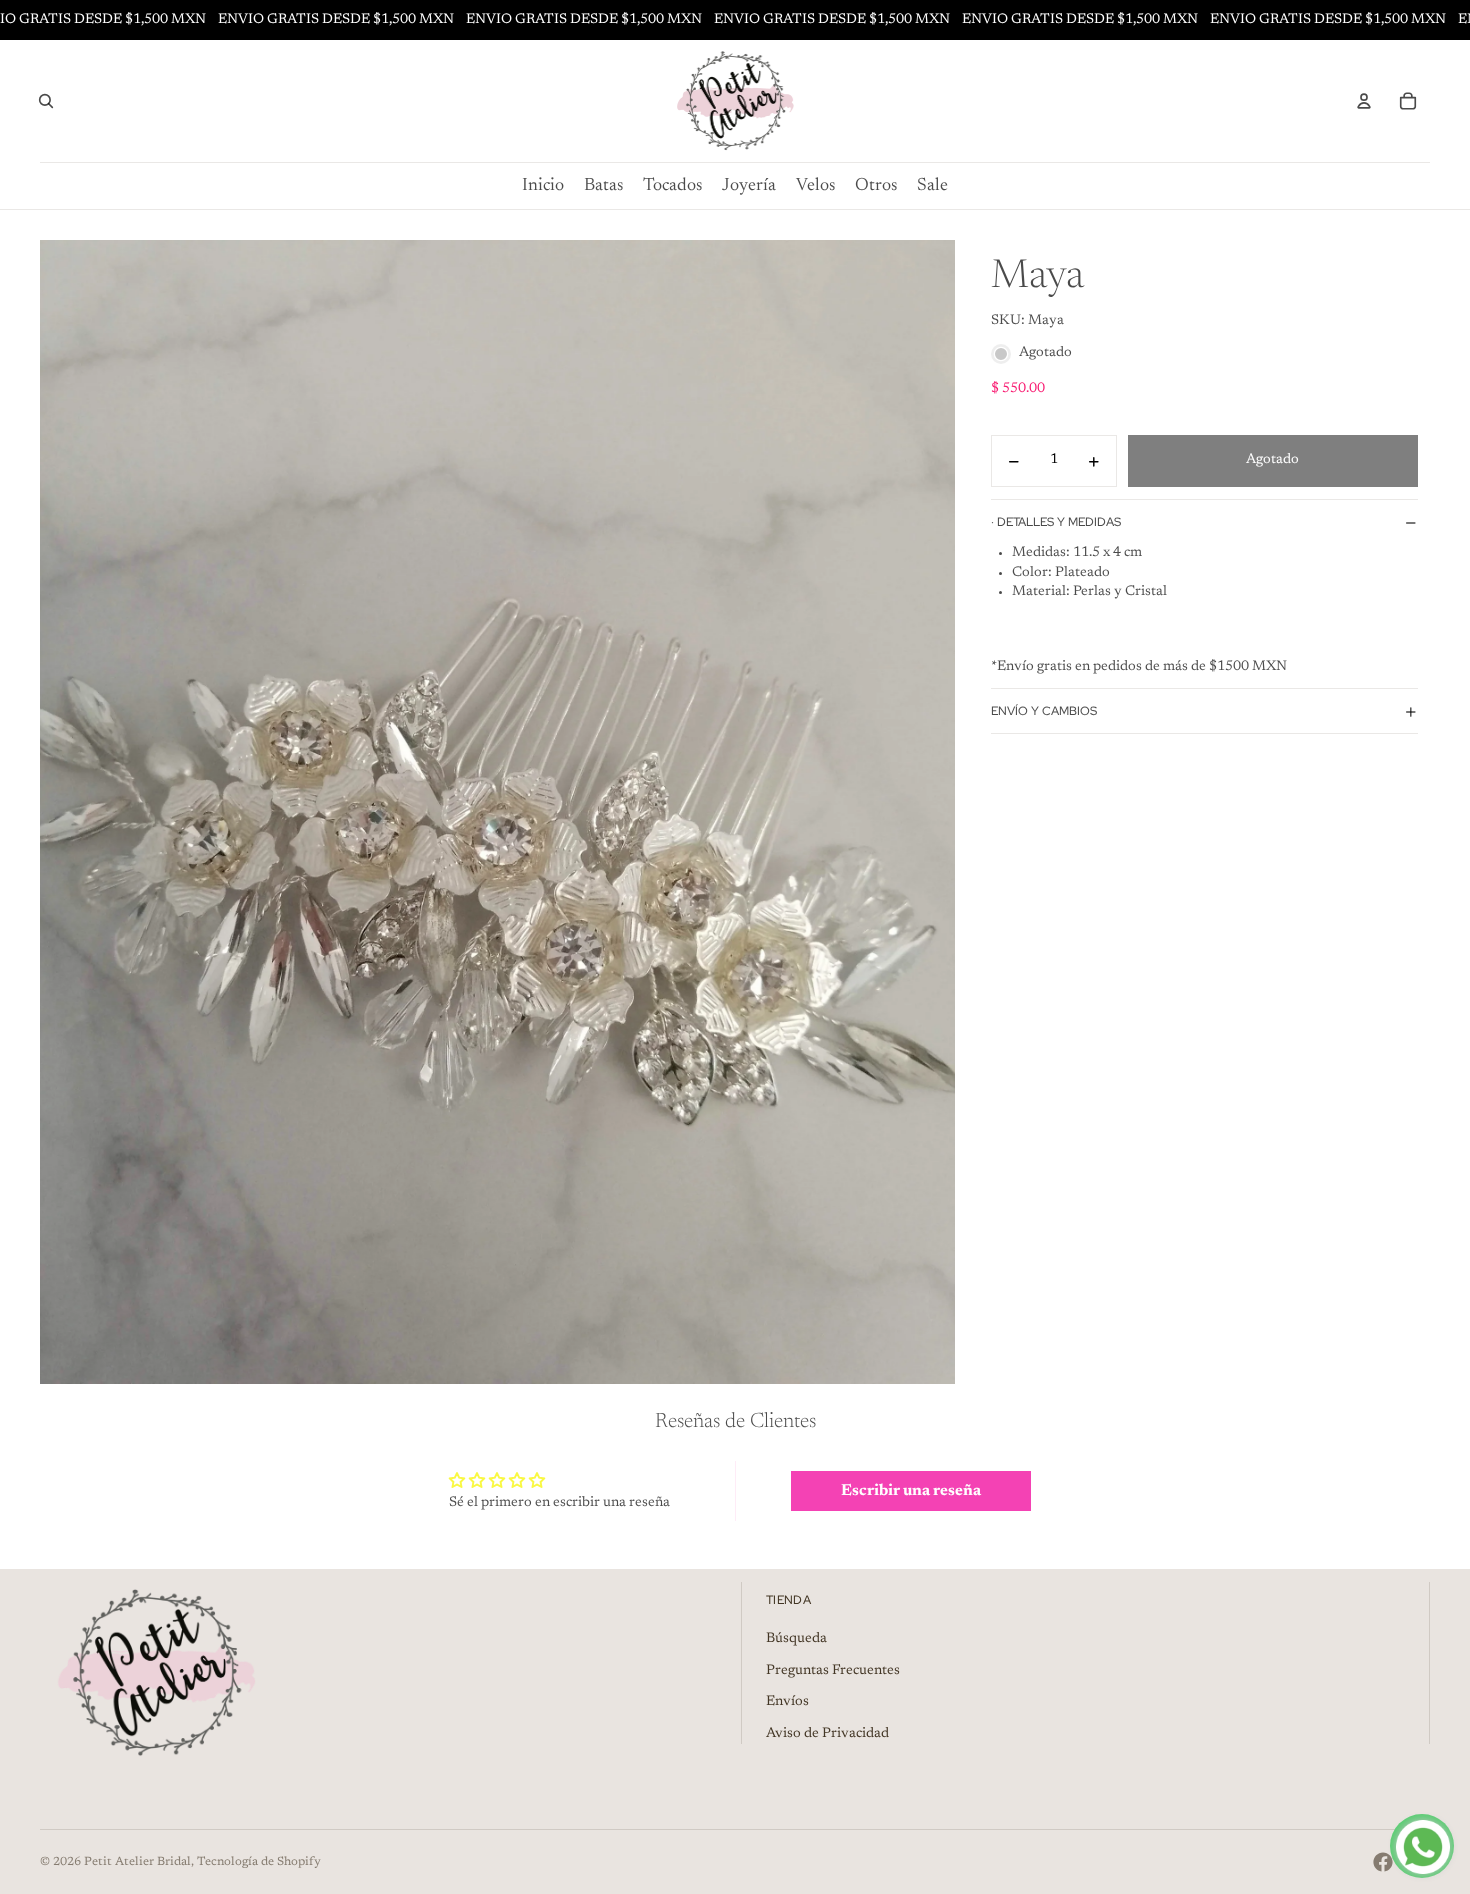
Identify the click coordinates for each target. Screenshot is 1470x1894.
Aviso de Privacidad (827, 1734)
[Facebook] (1383, 1862)
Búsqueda (796, 1639)
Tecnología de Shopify (259, 1862)
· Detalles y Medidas (1056, 522)
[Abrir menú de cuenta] (1364, 101)
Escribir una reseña (911, 1491)
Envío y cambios (1044, 711)
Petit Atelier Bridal (137, 1862)
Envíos (787, 1702)
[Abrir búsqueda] (46, 101)
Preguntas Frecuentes (833, 1671)
